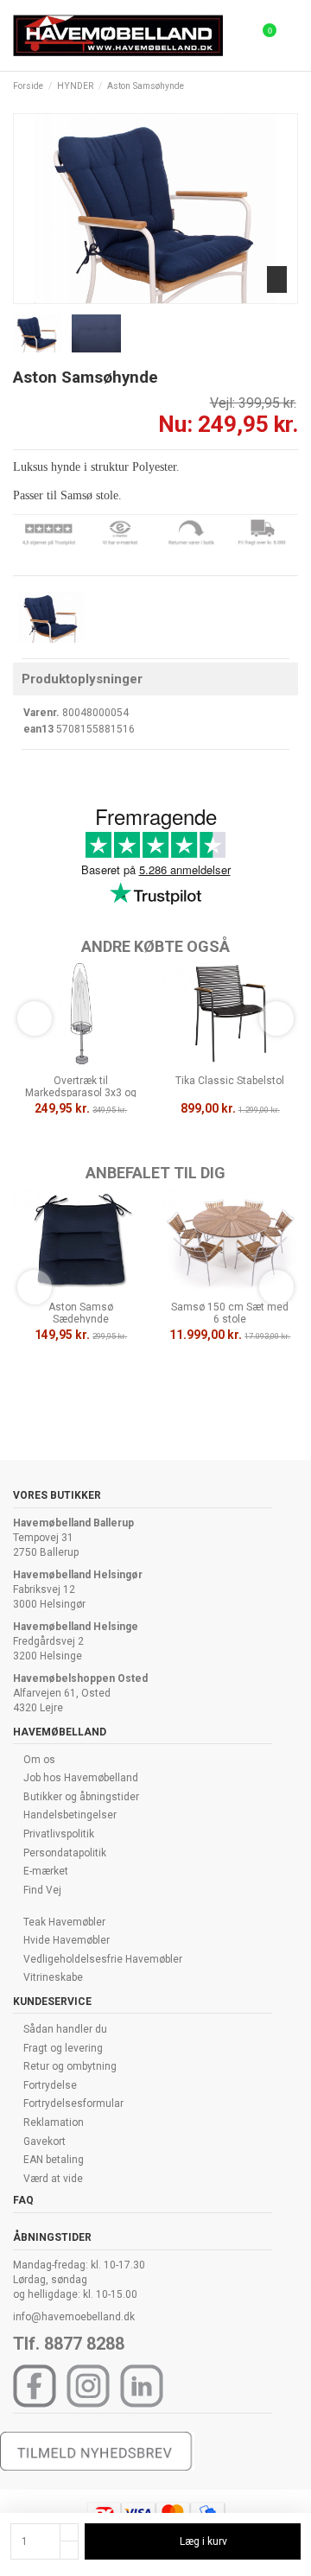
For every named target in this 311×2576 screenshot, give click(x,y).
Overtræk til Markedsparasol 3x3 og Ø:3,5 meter (81, 1093)
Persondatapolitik (65, 1853)
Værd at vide (53, 2179)
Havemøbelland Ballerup (73, 1523)
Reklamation (54, 2122)
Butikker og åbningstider (81, 1797)
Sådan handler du (65, 2029)
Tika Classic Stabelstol (230, 1081)
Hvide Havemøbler (67, 1940)
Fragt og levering (63, 2048)
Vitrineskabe (53, 1977)
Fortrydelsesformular (73, 2103)
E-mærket (46, 1871)
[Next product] (292, 87)
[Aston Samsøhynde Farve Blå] (51, 617)
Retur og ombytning (70, 2066)
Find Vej (42, 1890)
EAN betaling (54, 2160)
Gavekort (44, 2141)
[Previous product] (278, 87)
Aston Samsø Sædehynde (81, 1313)
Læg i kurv (203, 2541)
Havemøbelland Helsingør (78, 1575)
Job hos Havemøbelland (81, 1778)
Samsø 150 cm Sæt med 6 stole (230, 1313)
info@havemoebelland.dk (74, 2317)
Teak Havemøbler (64, 1922)
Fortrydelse (50, 2085)
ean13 (38, 729)
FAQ (23, 2200)
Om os (39, 1760)
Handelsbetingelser (70, 1815)
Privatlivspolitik (59, 1834)
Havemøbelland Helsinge (76, 1627)
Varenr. (41, 713)
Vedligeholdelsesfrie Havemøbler (103, 1959)
